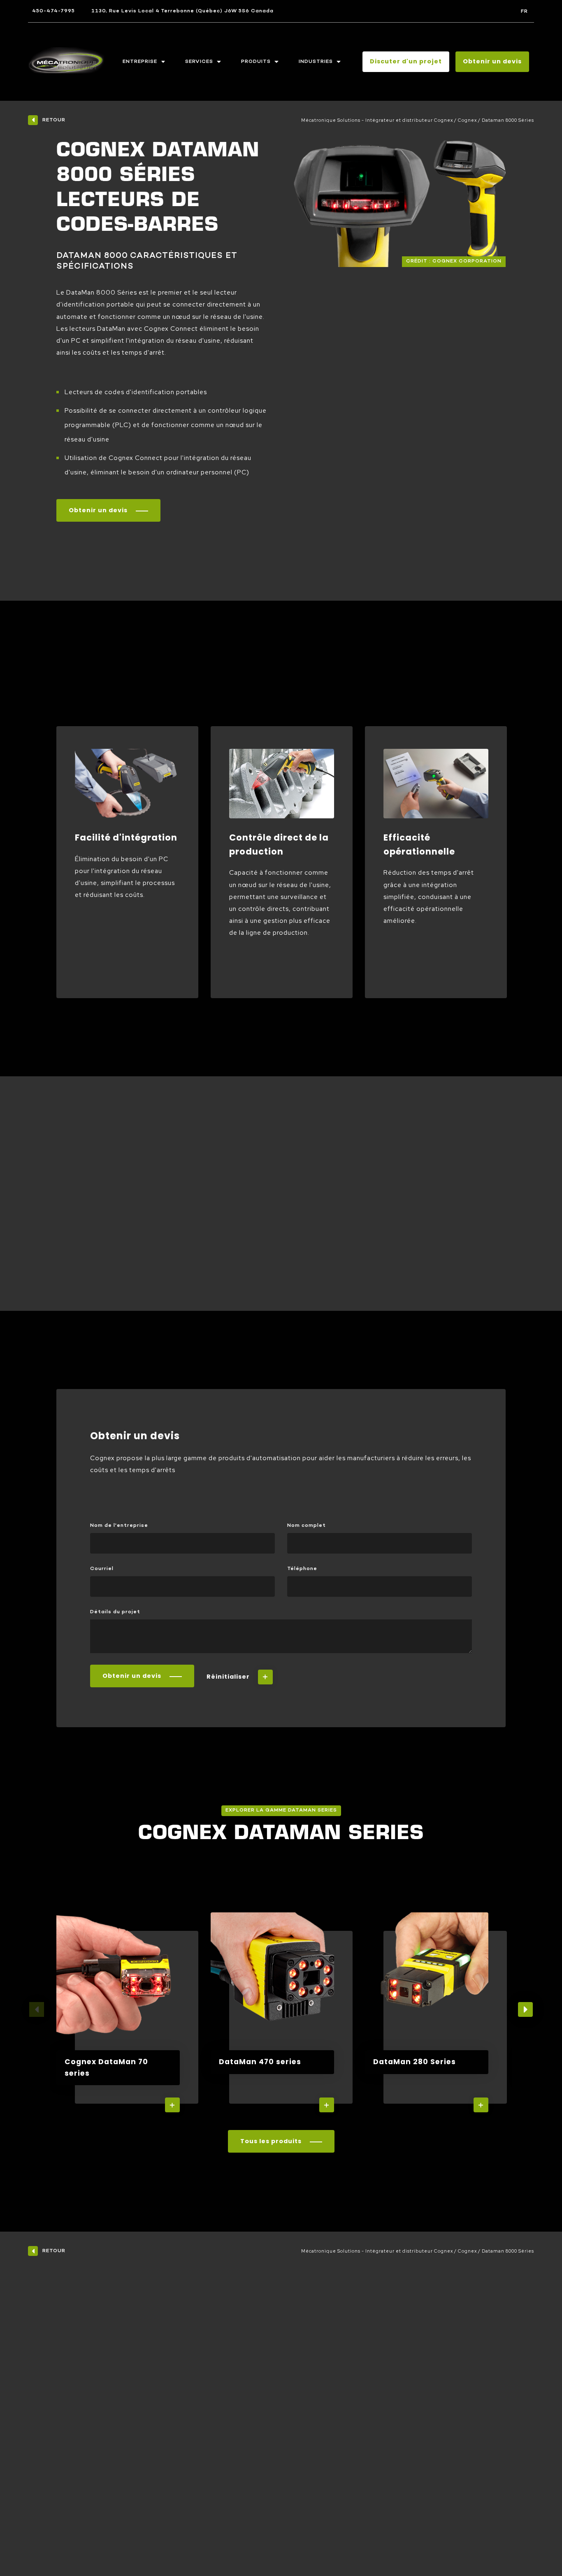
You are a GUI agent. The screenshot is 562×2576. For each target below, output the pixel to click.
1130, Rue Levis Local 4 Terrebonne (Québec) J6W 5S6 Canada (182, 11)
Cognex (467, 120)
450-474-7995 (53, 11)
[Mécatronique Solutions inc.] (66, 62)
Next (525, 2009)
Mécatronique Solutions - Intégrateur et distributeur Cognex (377, 120)
